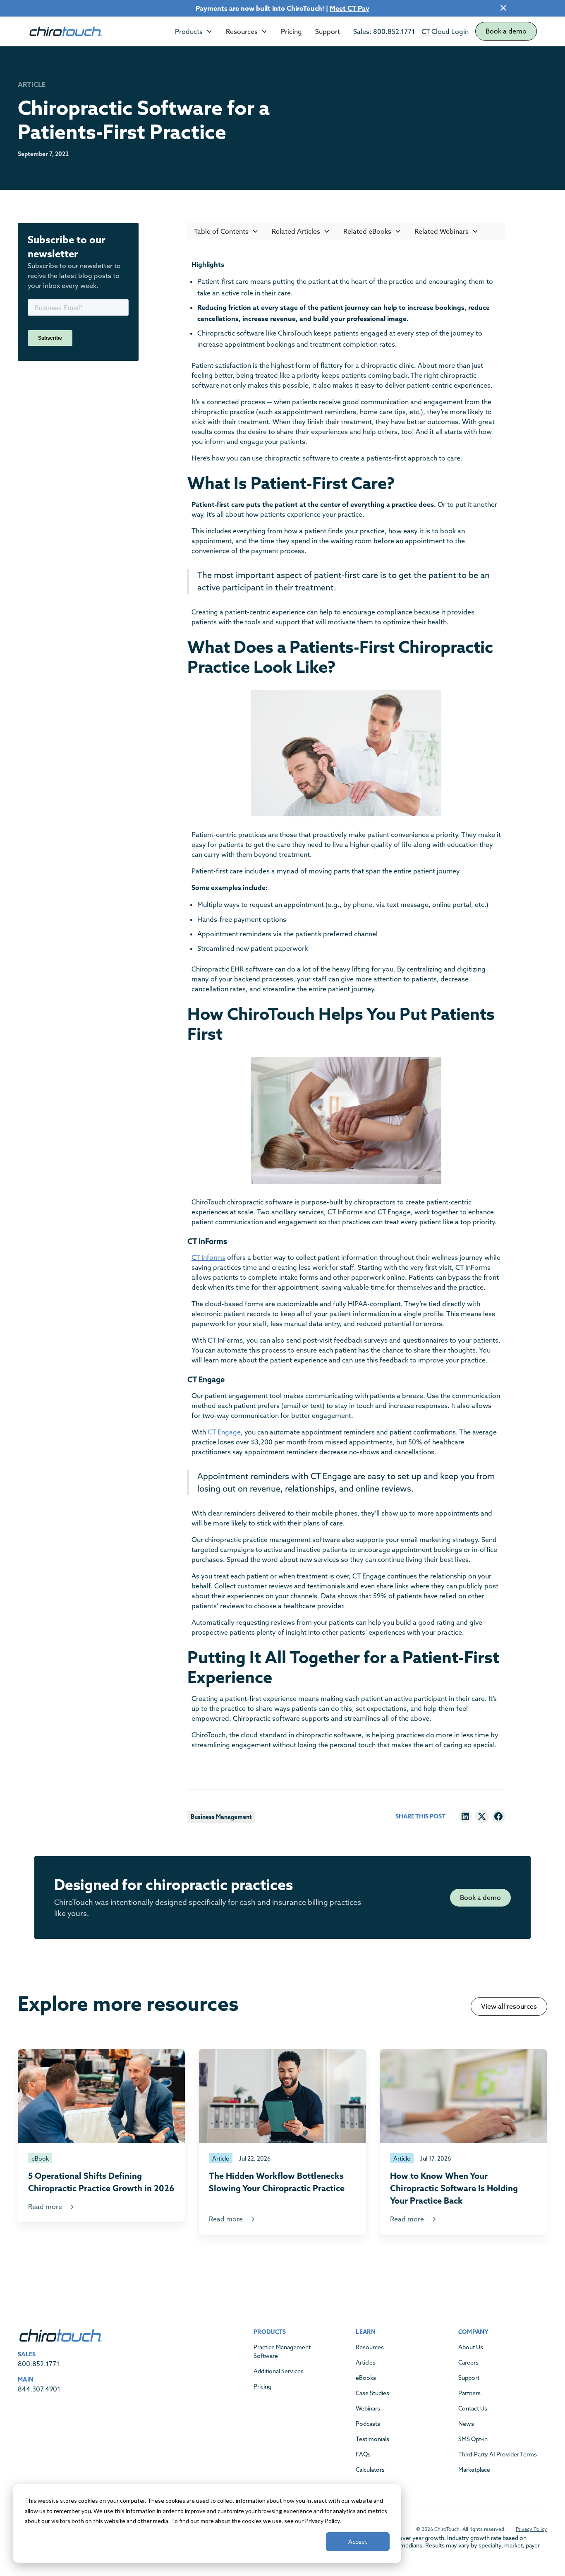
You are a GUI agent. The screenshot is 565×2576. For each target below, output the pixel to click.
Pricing (291, 31)
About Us (471, 2347)
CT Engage (224, 1432)
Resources (370, 2347)
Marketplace (474, 2470)
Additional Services (279, 2371)
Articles (366, 2363)
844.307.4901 (39, 2389)
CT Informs (208, 1257)
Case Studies (372, 2393)
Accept (358, 2541)
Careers (468, 2363)
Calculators (370, 2470)
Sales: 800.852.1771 (384, 31)
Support (328, 31)
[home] (65, 31)
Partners (469, 2393)
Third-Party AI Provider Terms (498, 2454)
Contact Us (473, 2408)
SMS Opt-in (473, 2439)
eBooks (366, 2378)
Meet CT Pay (350, 8)
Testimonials (372, 2439)
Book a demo (506, 31)
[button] (194, 31)
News (466, 2424)
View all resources (509, 2006)
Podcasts (368, 2424)
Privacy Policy (531, 2529)
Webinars (368, 2408)
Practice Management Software (282, 2352)
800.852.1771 (39, 2364)
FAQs (363, 2454)
